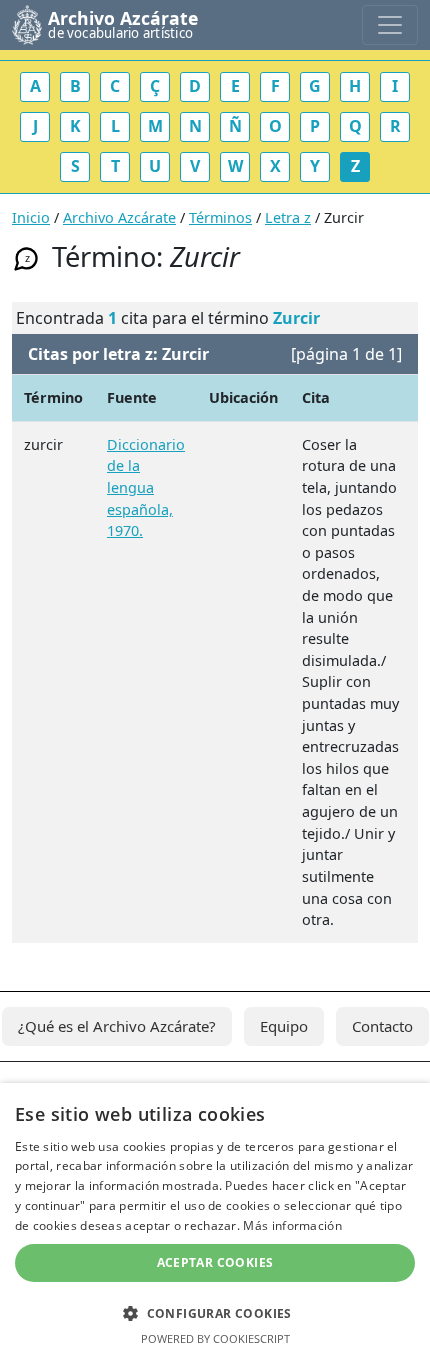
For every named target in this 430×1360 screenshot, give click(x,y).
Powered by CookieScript (215, 1338)
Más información (292, 1225)
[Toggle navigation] (390, 25)
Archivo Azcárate (119, 217)
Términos (220, 217)
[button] (215, 1313)
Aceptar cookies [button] (215, 1262)
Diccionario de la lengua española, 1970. (146, 487)
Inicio (31, 217)
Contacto (382, 1026)
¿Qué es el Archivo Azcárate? (117, 1026)
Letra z (288, 217)
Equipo (284, 1026)
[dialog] (215, 1221)
